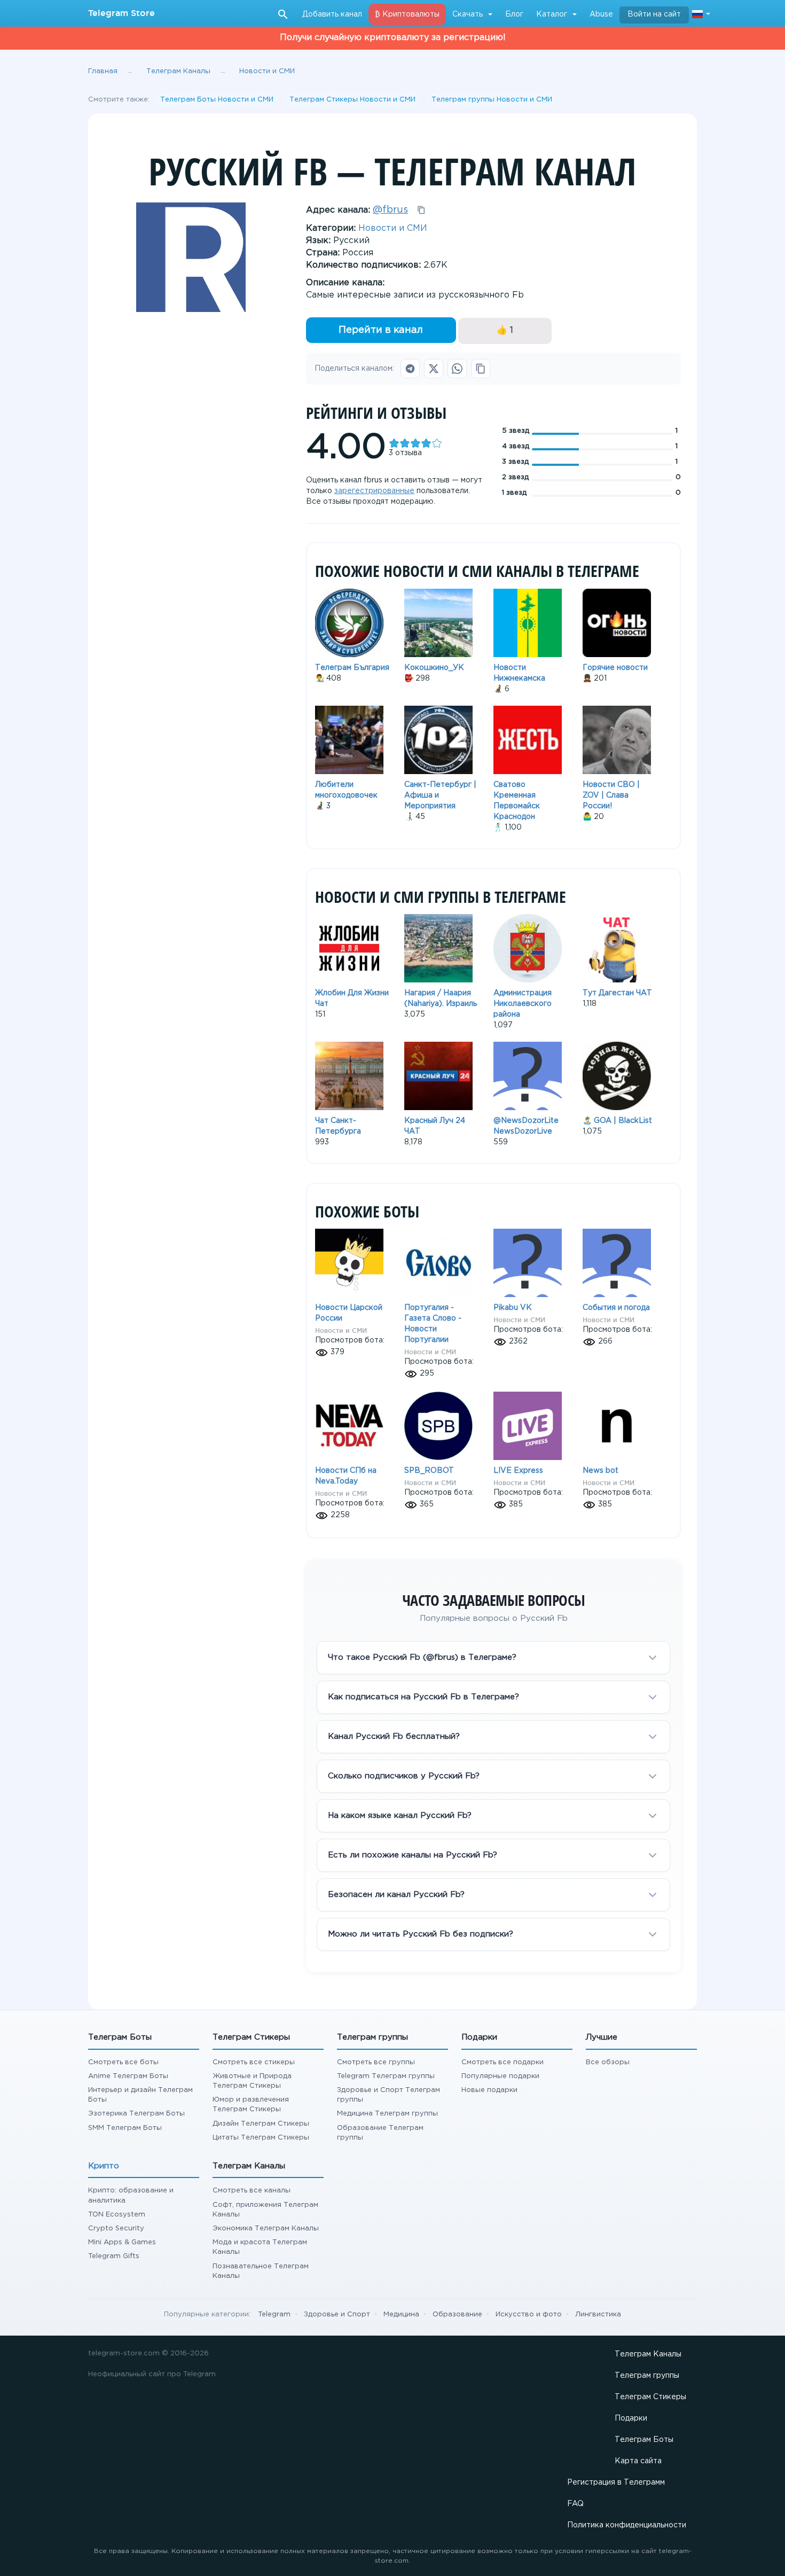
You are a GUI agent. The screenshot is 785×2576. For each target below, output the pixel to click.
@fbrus (390, 210)
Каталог (552, 14)
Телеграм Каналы (648, 2354)
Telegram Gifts (114, 2256)
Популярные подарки (500, 2076)
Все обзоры (608, 2062)
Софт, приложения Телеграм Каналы (265, 2210)
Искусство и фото (529, 2315)
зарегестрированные (374, 491)
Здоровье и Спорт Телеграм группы (388, 2095)
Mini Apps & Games (122, 2242)
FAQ (575, 2504)
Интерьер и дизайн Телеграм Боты (140, 2095)
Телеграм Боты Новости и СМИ (217, 100)
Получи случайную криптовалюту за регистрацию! (393, 38)
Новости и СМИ (393, 228)
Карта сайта (638, 2461)
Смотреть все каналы (252, 2191)
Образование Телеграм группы (380, 2133)
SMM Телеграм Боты (125, 2128)
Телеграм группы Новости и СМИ (492, 100)
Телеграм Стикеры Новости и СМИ (352, 100)
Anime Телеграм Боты (128, 2076)
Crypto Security (116, 2228)
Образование (457, 2315)
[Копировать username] (421, 210)
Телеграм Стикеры (650, 2397)
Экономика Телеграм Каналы (266, 2228)
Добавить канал (332, 14)
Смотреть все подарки (503, 2062)
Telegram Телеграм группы (386, 2076)
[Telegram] (410, 369)
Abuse (601, 14)
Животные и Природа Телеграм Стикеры (252, 2081)
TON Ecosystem (117, 2215)
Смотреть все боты (123, 2062)
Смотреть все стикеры (254, 2062)
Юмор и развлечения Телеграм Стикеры (251, 2105)
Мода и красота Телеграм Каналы (260, 2247)
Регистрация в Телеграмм (616, 2483)
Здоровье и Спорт (337, 2315)
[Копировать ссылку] (481, 369)
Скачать (468, 14)
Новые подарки (489, 2090)
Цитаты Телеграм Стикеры (261, 2138)
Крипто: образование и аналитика (131, 2195)
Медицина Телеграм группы (387, 2114)
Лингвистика (598, 2315)
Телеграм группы (647, 2376)
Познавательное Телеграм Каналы (261, 2271)
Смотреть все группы (376, 2062)
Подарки (631, 2418)
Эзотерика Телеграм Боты (136, 2114)
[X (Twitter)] (434, 369)
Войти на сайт (654, 14)
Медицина (401, 2315)
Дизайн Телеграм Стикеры (261, 2124)
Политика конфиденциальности (627, 2525)
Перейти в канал (381, 330)
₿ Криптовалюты (407, 14)
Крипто (104, 2166)
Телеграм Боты (644, 2440)
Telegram (274, 2315)
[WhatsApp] (457, 369)
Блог (514, 14)
